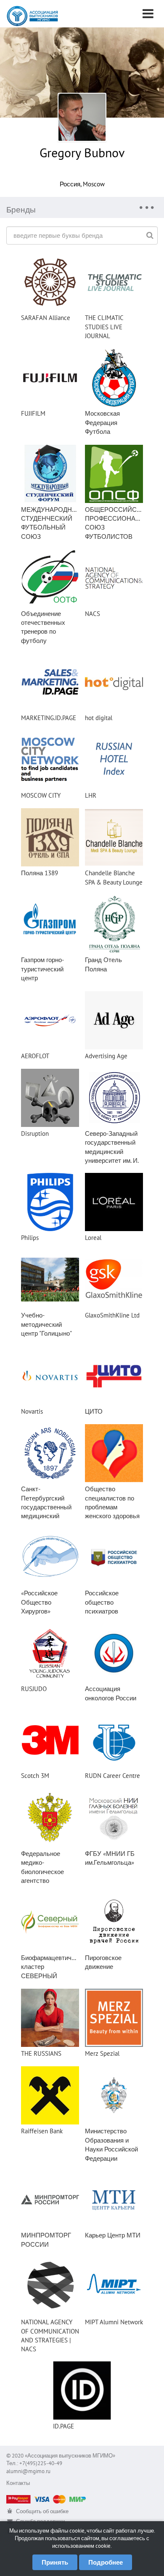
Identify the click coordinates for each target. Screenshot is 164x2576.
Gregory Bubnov (82, 152)
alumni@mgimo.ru (28, 2471)
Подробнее (106, 2562)
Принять (55, 2562)
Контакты (18, 2483)
